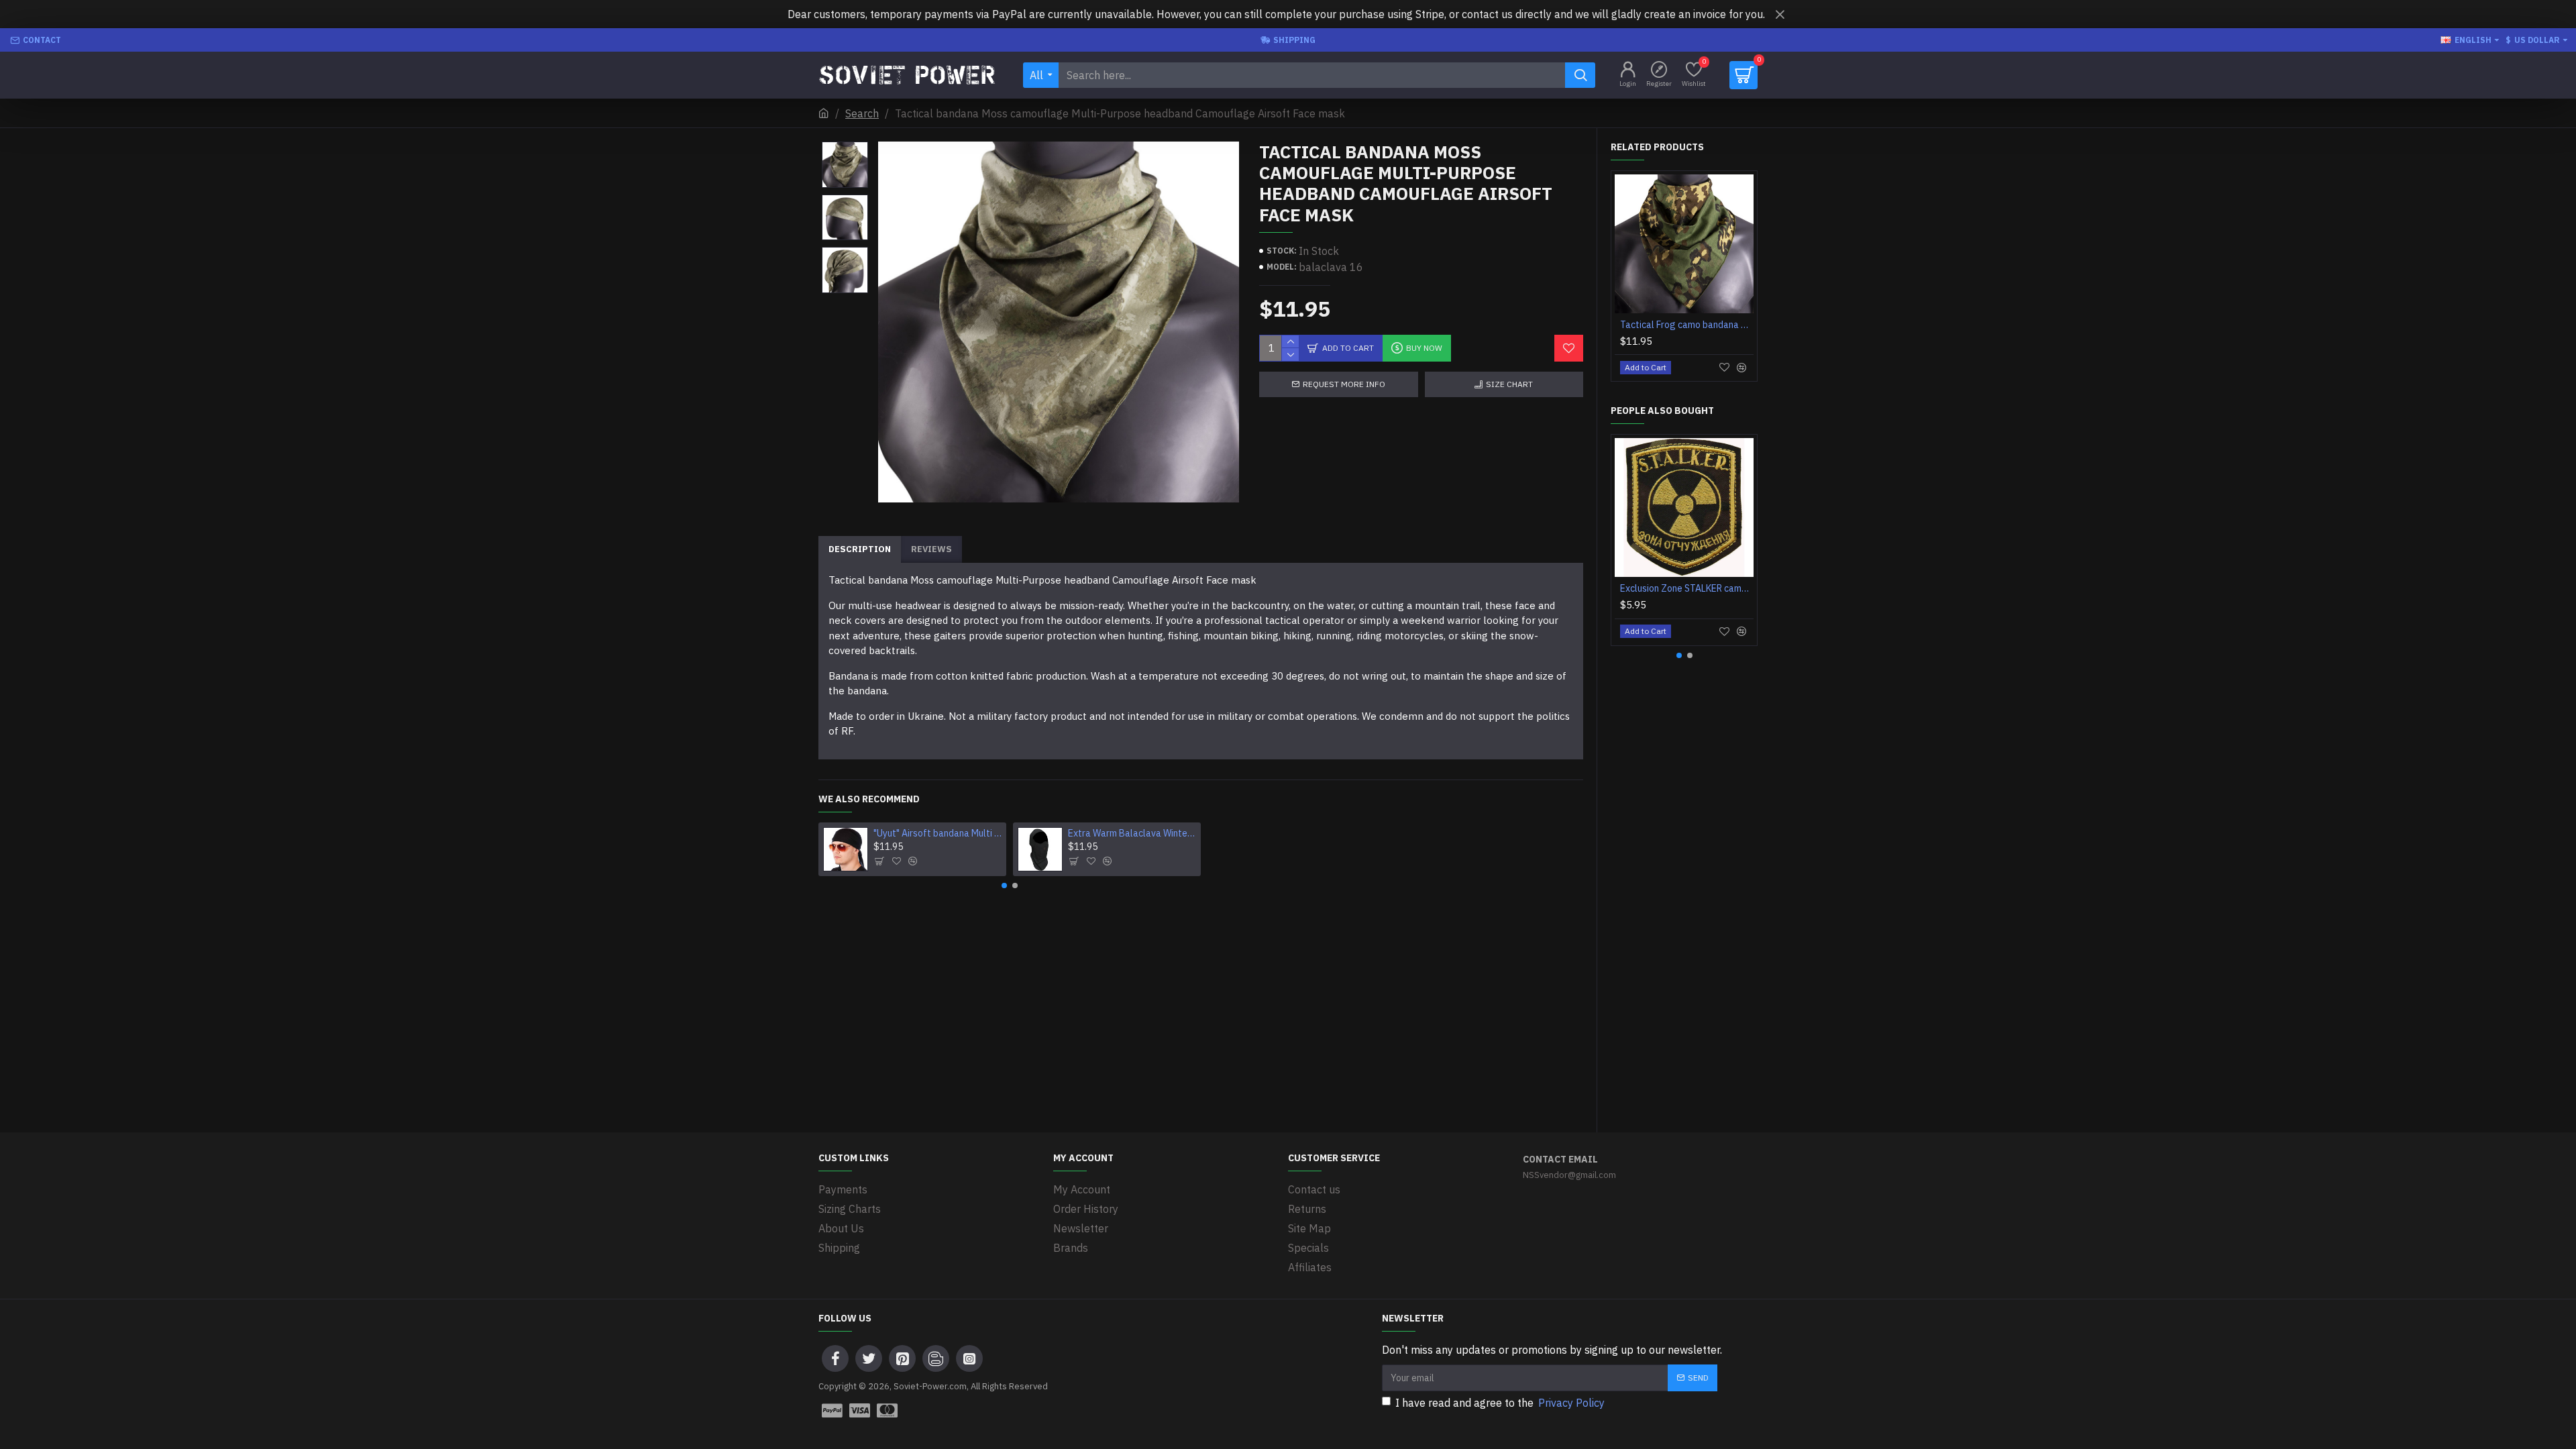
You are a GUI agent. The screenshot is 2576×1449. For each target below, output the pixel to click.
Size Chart (1509, 384)
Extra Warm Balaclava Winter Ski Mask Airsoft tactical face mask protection (1132, 833)
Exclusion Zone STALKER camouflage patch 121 (1687, 588)
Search (862, 113)
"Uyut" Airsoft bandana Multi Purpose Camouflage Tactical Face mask (938, 833)
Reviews (931, 549)
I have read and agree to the (1500, 1403)
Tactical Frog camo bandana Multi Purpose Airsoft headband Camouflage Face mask (1687, 325)
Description (860, 549)
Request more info (1344, 384)
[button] (845, 145)
